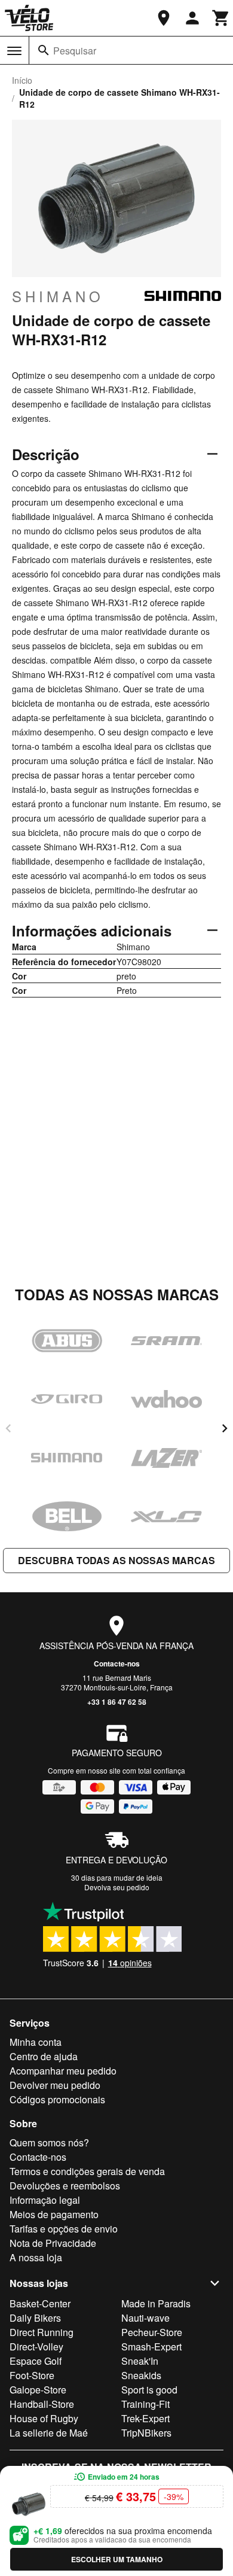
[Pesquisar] (44, 50)
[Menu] (14, 51)
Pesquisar (75, 51)
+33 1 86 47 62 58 (117, 1702)
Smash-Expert (151, 2347)
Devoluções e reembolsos (65, 2186)
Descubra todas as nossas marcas (116, 1560)
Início (22, 80)
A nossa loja (36, 2257)
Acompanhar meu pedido (63, 2071)
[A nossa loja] (164, 18)
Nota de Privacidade (53, 2243)
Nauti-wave (145, 2318)
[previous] (8, 1428)
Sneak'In (140, 2361)
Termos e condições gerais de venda (87, 2171)
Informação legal (45, 2200)
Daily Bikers (35, 2318)
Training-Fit (145, 2404)
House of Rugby (44, 2418)
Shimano (58, 296)
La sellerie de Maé (49, 2433)
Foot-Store (32, 2375)
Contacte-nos (117, 1663)
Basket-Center (40, 2303)
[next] (225, 1428)
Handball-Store (42, 2404)
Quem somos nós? (49, 2142)
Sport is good (149, 2390)
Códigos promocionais (57, 2099)
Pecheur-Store (152, 2332)
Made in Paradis (156, 2303)
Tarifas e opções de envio (64, 2229)
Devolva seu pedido (117, 1887)
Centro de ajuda (44, 2056)
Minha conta (36, 2042)
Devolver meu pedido (55, 2085)
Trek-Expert (145, 2418)
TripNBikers (146, 2433)
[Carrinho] (221, 18)
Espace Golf (36, 2361)
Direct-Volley (36, 2347)
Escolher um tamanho (117, 2559)
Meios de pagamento (54, 2214)
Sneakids (141, 2375)
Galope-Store (38, 2390)
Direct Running (42, 2332)
